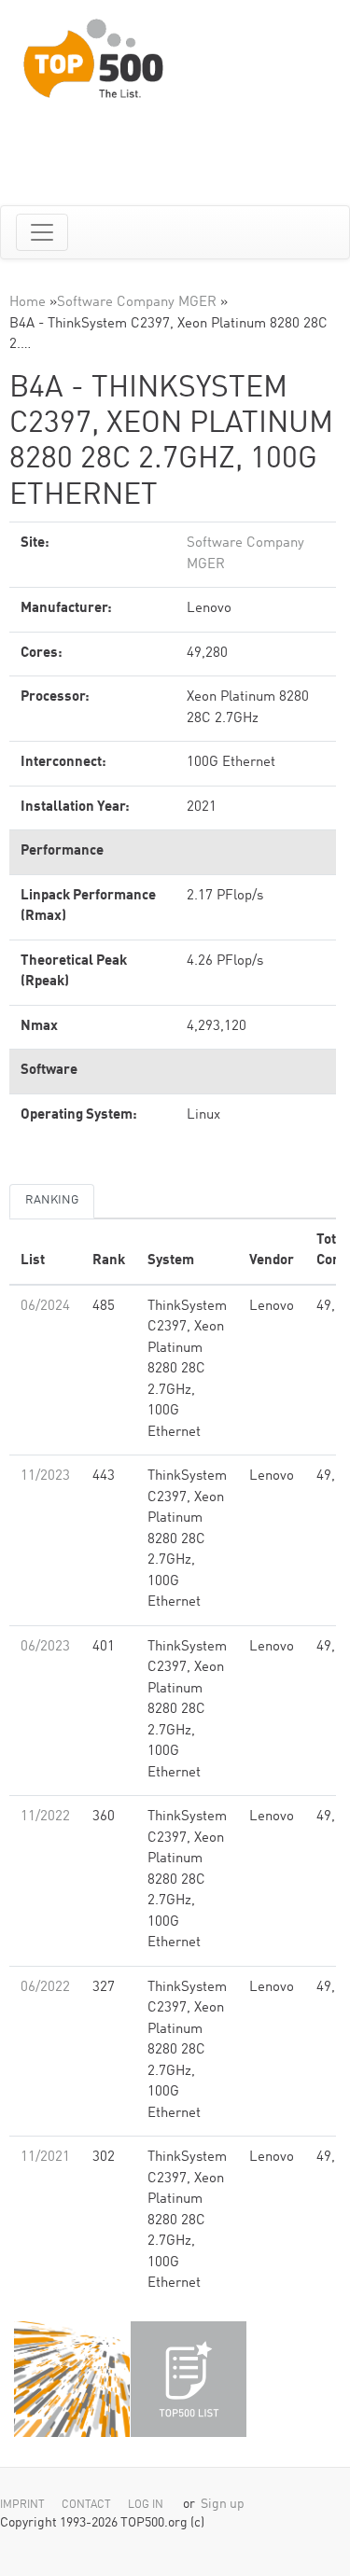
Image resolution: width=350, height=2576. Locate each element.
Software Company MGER (137, 303)
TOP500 (72, 2379)
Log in (146, 2505)
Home (28, 303)
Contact (86, 2505)
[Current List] (189, 2379)
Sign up (223, 2505)
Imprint (22, 2505)
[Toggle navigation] (42, 232)
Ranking (52, 1200)
